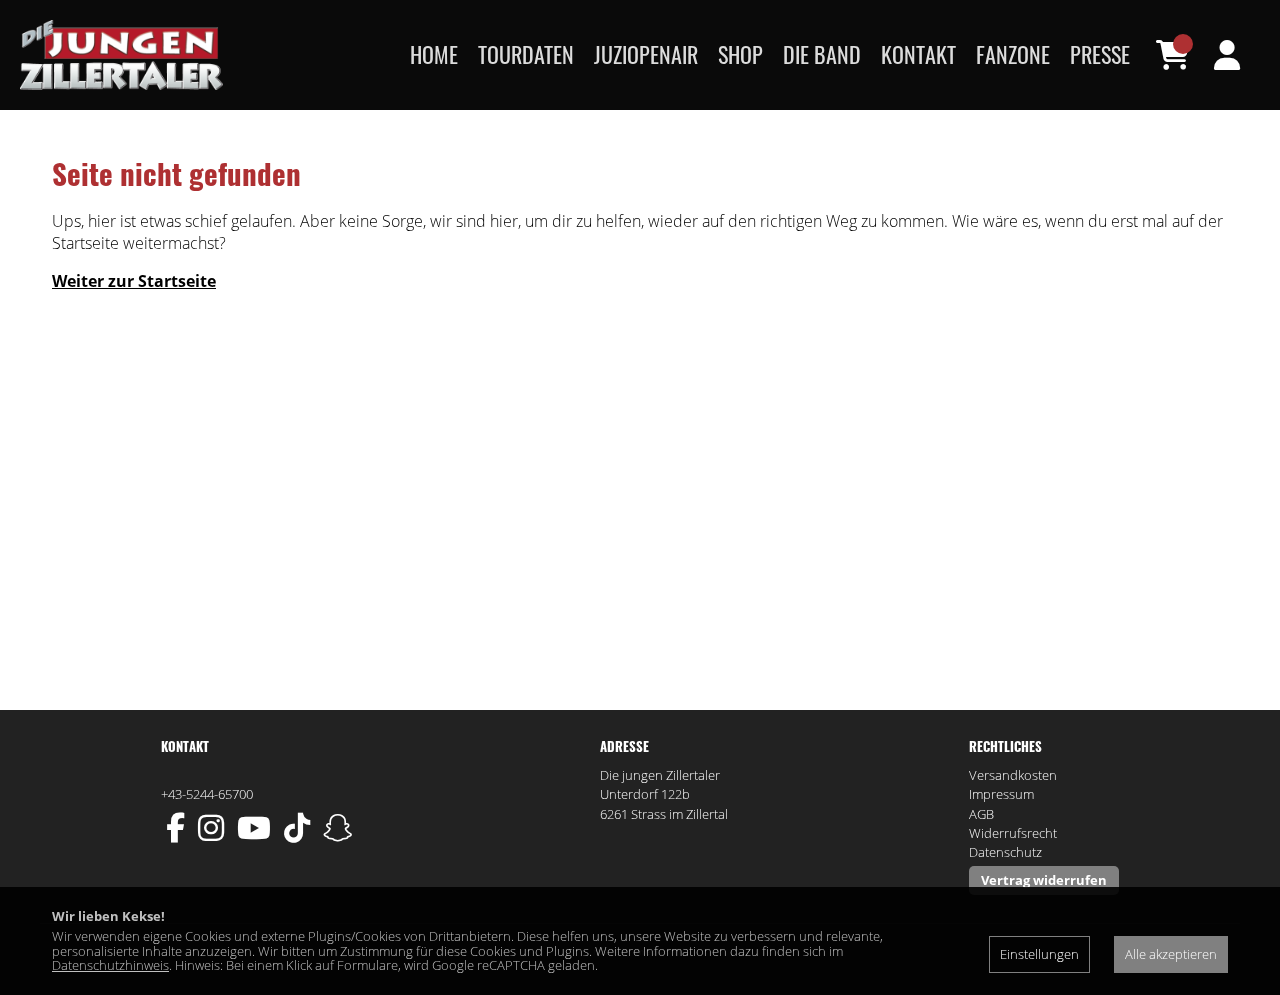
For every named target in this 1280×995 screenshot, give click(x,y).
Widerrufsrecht (1013, 833)
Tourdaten (526, 54)
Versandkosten (1013, 775)
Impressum (1001, 794)
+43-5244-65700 (207, 794)
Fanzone (1013, 54)
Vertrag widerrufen (1044, 880)
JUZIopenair (646, 54)
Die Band (822, 54)
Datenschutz (1005, 852)
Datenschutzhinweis (110, 965)
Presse (1100, 54)
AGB (981, 814)
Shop (740, 54)
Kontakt (918, 54)
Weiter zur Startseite (134, 281)
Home (434, 54)
